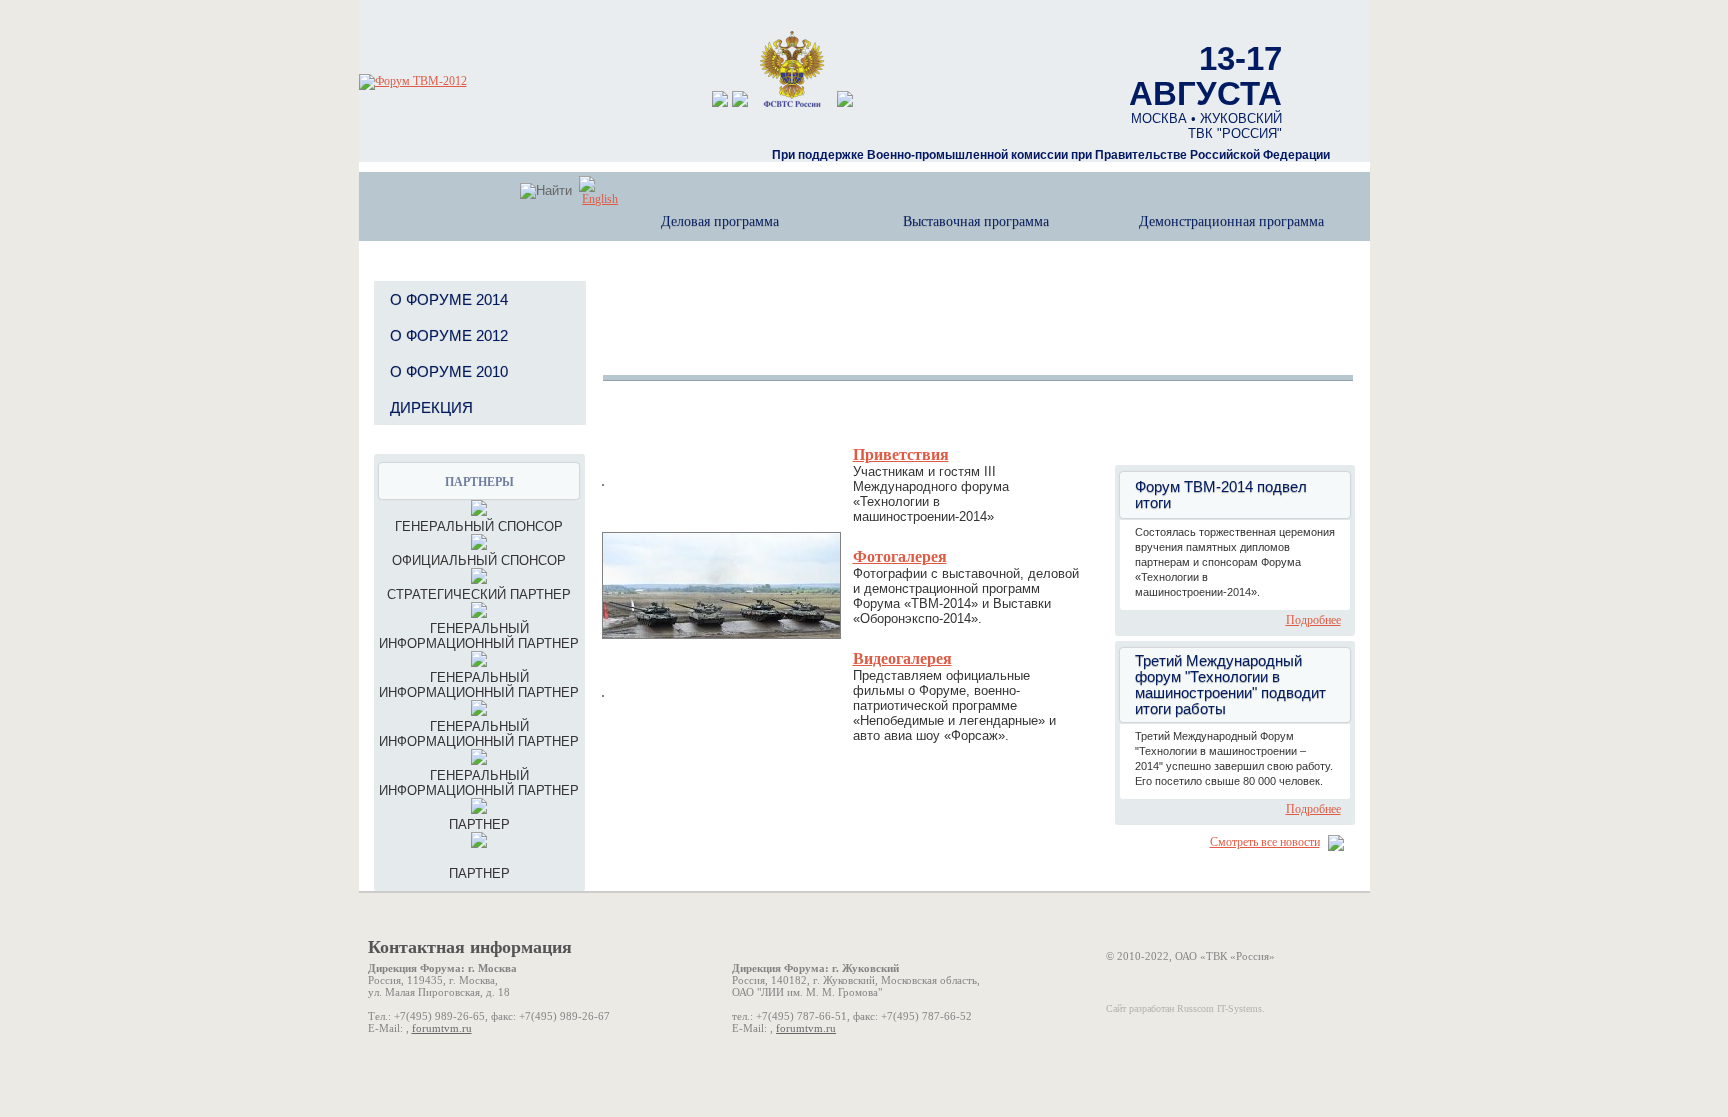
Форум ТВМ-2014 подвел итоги (1221, 495)
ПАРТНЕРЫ (479, 482)
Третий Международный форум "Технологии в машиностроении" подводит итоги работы (1230, 685)
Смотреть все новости (1265, 842)
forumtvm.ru (442, 1028)
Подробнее (1313, 620)
